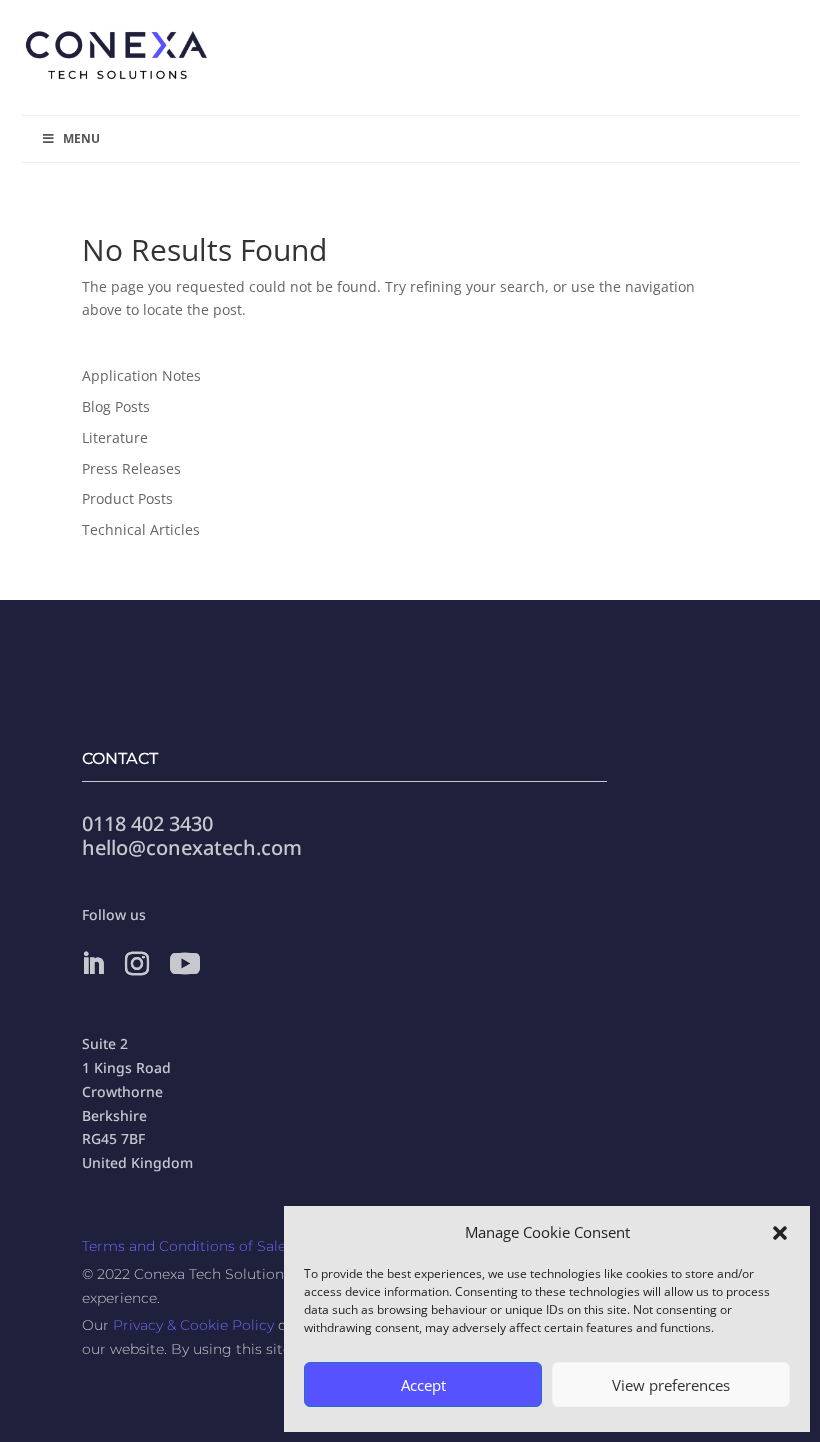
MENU (81, 138)
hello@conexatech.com (192, 847)
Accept (423, 1385)
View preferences (671, 1385)
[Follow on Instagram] (137, 964)
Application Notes (141, 375)
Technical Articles (141, 529)
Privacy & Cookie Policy (193, 1325)
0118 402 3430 (147, 823)
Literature (115, 437)
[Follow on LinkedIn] (93, 964)
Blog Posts (116, 406)
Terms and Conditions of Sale (184, 1246)
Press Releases (131, 468)
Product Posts (127, 498)
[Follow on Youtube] (185, 964)
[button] (780, 1233)
